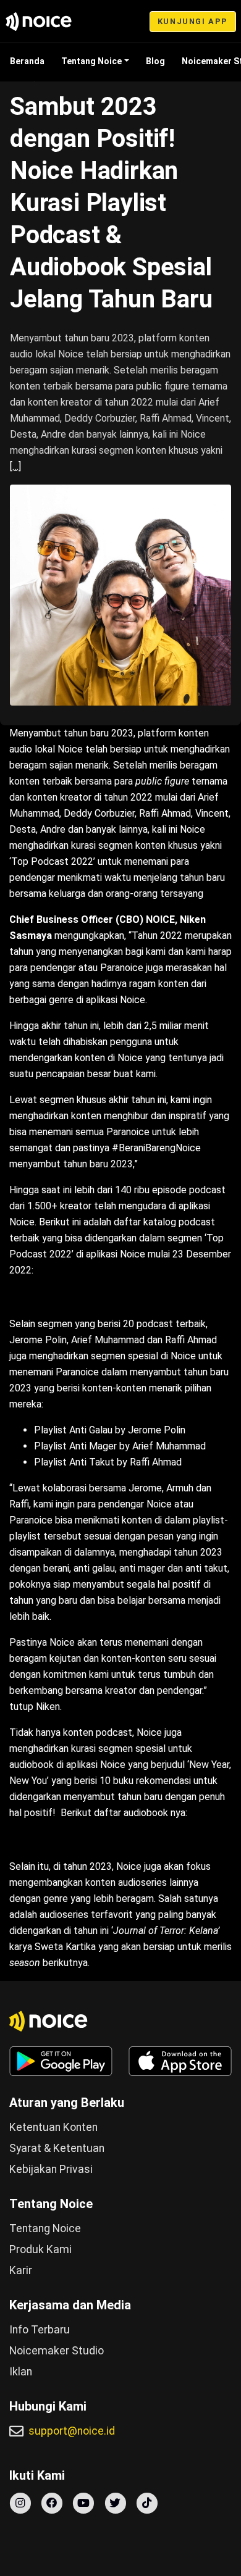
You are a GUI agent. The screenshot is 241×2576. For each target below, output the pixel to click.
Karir (21, 2270)
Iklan (21, 2372)
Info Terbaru (40, 2330)
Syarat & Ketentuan (57, 2148)
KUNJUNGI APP (193, 21)
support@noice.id (72, 2431)
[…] (15, 466)
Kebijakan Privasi (51, 2169)
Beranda (27, 61)
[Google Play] (61, 2061)
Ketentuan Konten (53, 2127)
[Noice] (39, 22)
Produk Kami (40, 2249)
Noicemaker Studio (57, 2351)
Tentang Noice (91, 61)
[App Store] (180, 2061)
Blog (155, 61)
